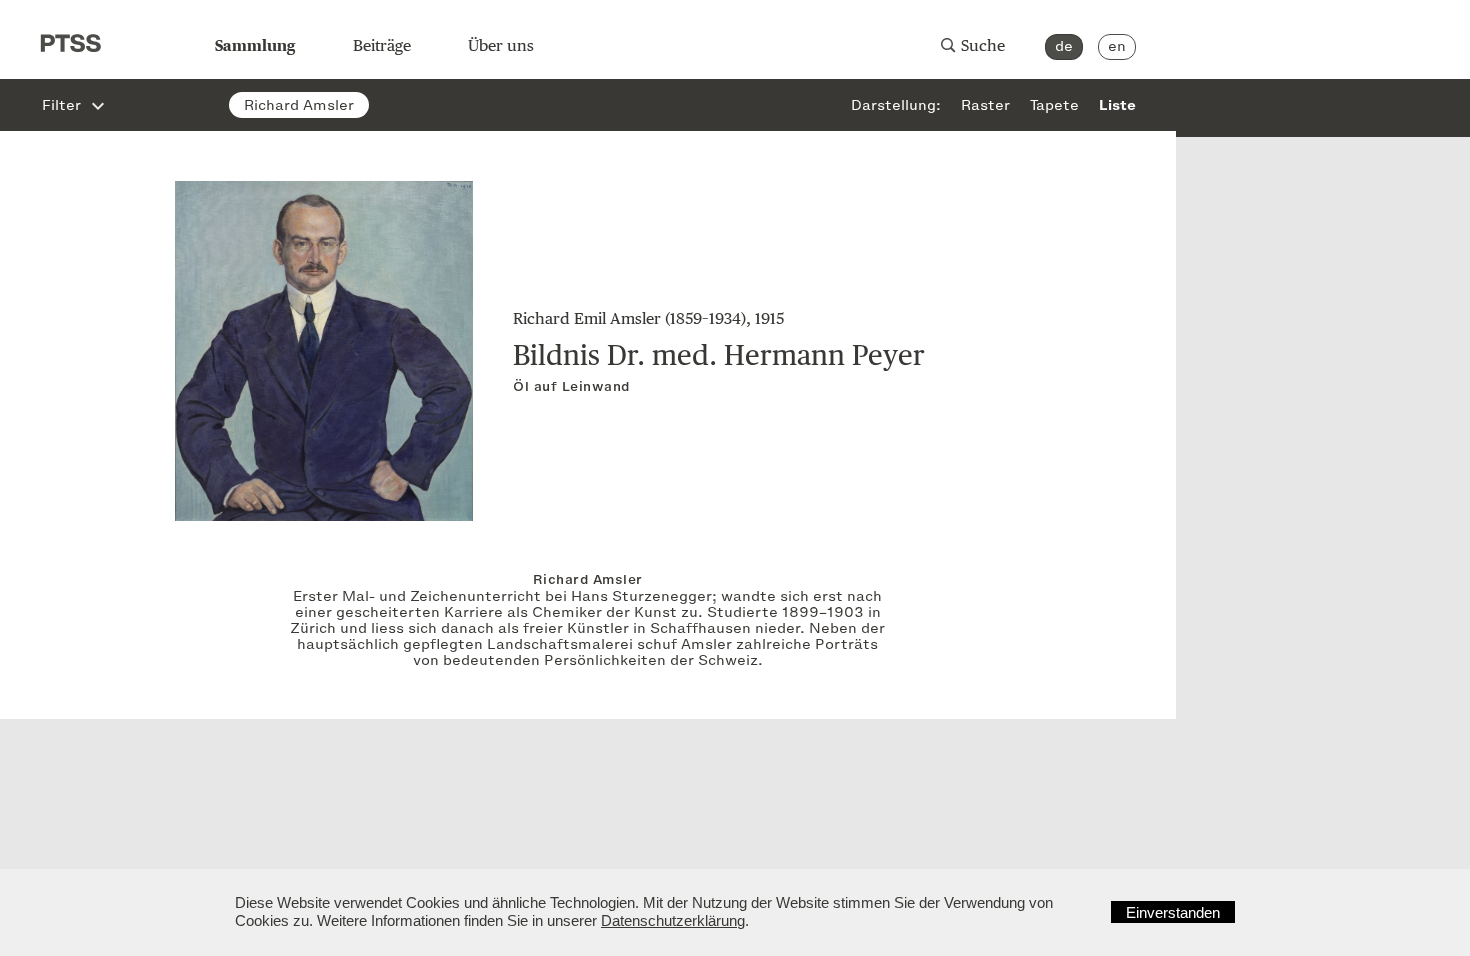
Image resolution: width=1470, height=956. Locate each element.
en (1117, 46)
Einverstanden (1173, 912)
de (1064, 46)
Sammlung (255, 45)
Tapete (1054, 106)
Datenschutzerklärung (673, 920)
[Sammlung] (107, 29)
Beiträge (382, 45)
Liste (1117, 106)
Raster (985, 106)
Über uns (501, 45)
